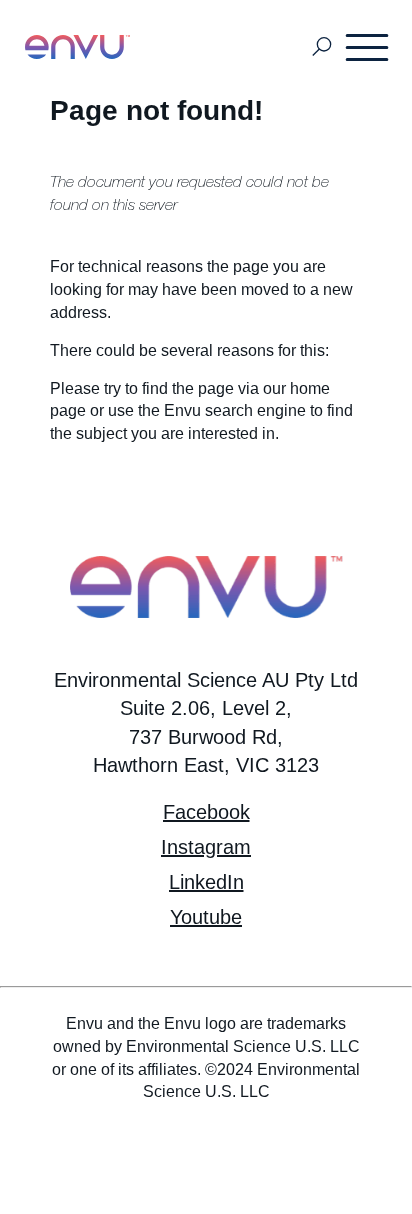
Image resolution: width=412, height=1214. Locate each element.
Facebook (206, 812)
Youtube (206, 917)
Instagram (206, 847)
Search (322, 47)
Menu (368, 47)
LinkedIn (206, 882)
